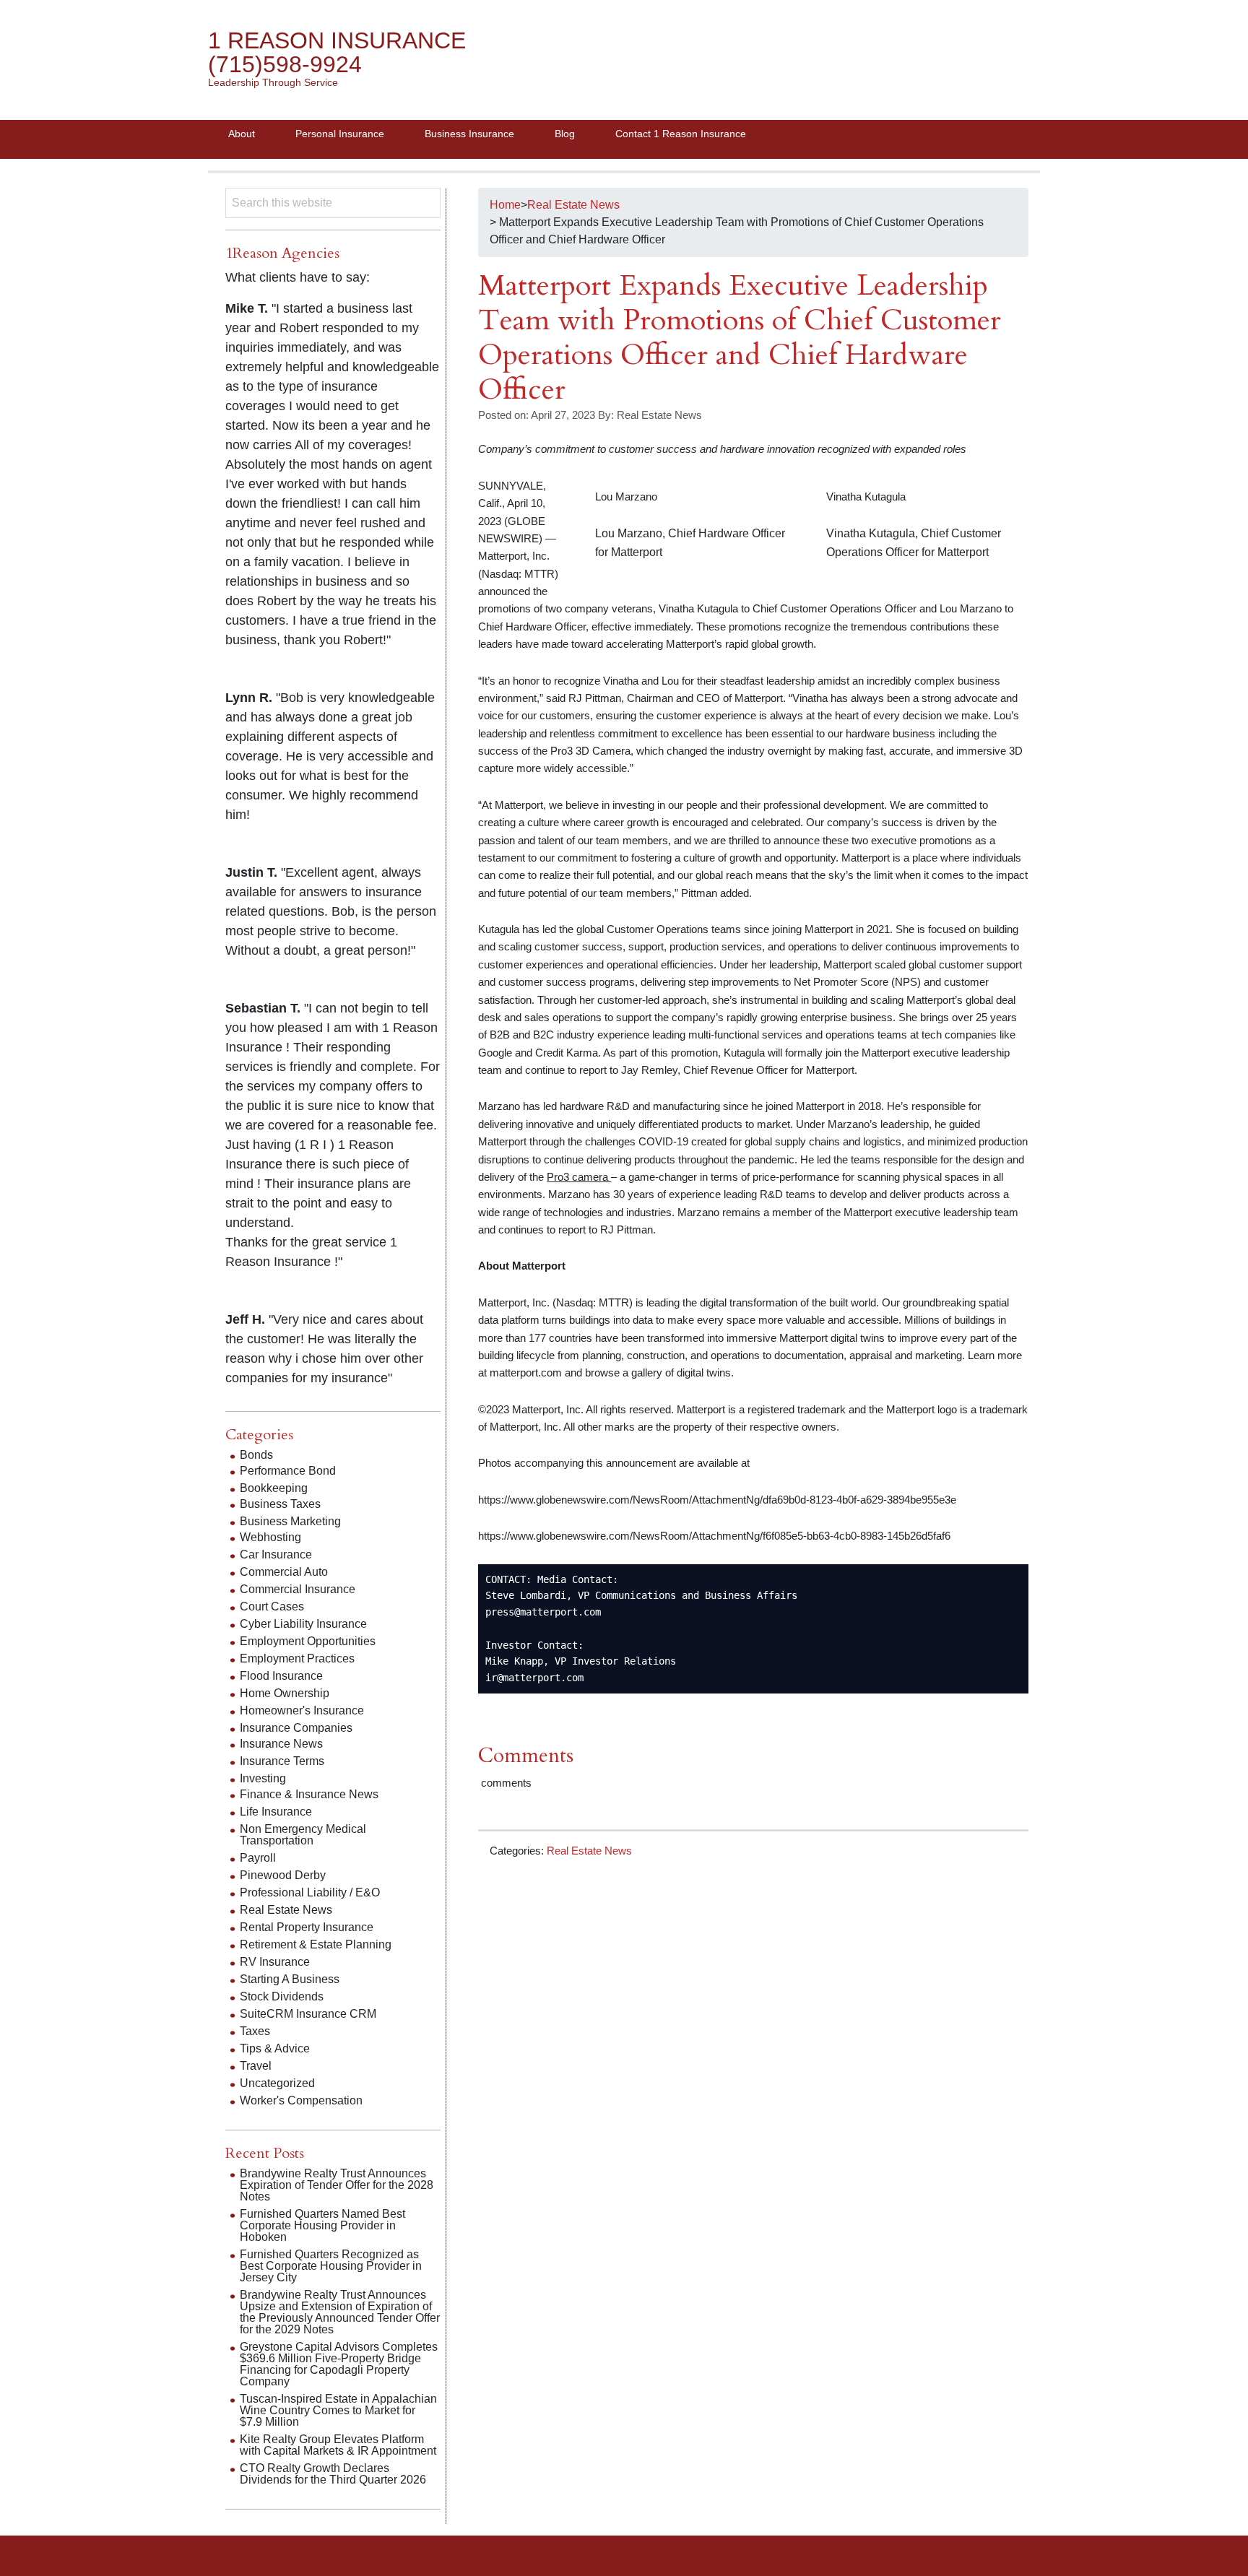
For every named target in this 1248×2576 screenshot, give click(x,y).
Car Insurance (276, 1554)
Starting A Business (290, 1979)
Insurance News (281, 1744)
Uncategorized (277, 2083)
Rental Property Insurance (307, 1927)
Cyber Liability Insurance (303, 1624)
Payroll (258, 1858)
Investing (263, 1778)
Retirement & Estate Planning (316, 1944)
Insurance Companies (296, 1728)
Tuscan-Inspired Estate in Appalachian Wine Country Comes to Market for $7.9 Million (338, 2410)
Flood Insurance (281, 1676)
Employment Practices (297, 1658)
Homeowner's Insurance (302, 1710)
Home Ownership (285, 1693)
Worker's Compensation (301, 2100)
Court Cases (272, 1606)
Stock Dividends (282, 1996)
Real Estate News (589, 1851)
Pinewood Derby (283, 1875)
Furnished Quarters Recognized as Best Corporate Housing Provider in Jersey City (331, 2266)
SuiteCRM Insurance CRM (308, 2014)
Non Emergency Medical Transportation (303, 1835)
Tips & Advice (275, 2048)
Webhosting (270, 1537)
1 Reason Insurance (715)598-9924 (337, 52)
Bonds (256, 1455)
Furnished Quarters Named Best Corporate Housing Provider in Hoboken (322, 2225)
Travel (256, 2066)
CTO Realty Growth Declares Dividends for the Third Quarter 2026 (333, 2474)
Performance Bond (288, 1471)
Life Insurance (276, 1812)
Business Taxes (280, 1504)
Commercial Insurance (298, 1589)
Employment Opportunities (308, 1641)
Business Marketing (290, 1521)
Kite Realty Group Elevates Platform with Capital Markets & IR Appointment (338, 2445)
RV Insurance (275, 1962)
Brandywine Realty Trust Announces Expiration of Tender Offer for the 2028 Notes (337, 2185)
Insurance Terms (282, 1761)
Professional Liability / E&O (310, 1892)
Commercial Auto (284, 1572)
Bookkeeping (274, 1488)
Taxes (255, 2031)
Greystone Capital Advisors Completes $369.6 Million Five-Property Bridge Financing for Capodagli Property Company (339, 2364)
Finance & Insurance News (309, 1794)
